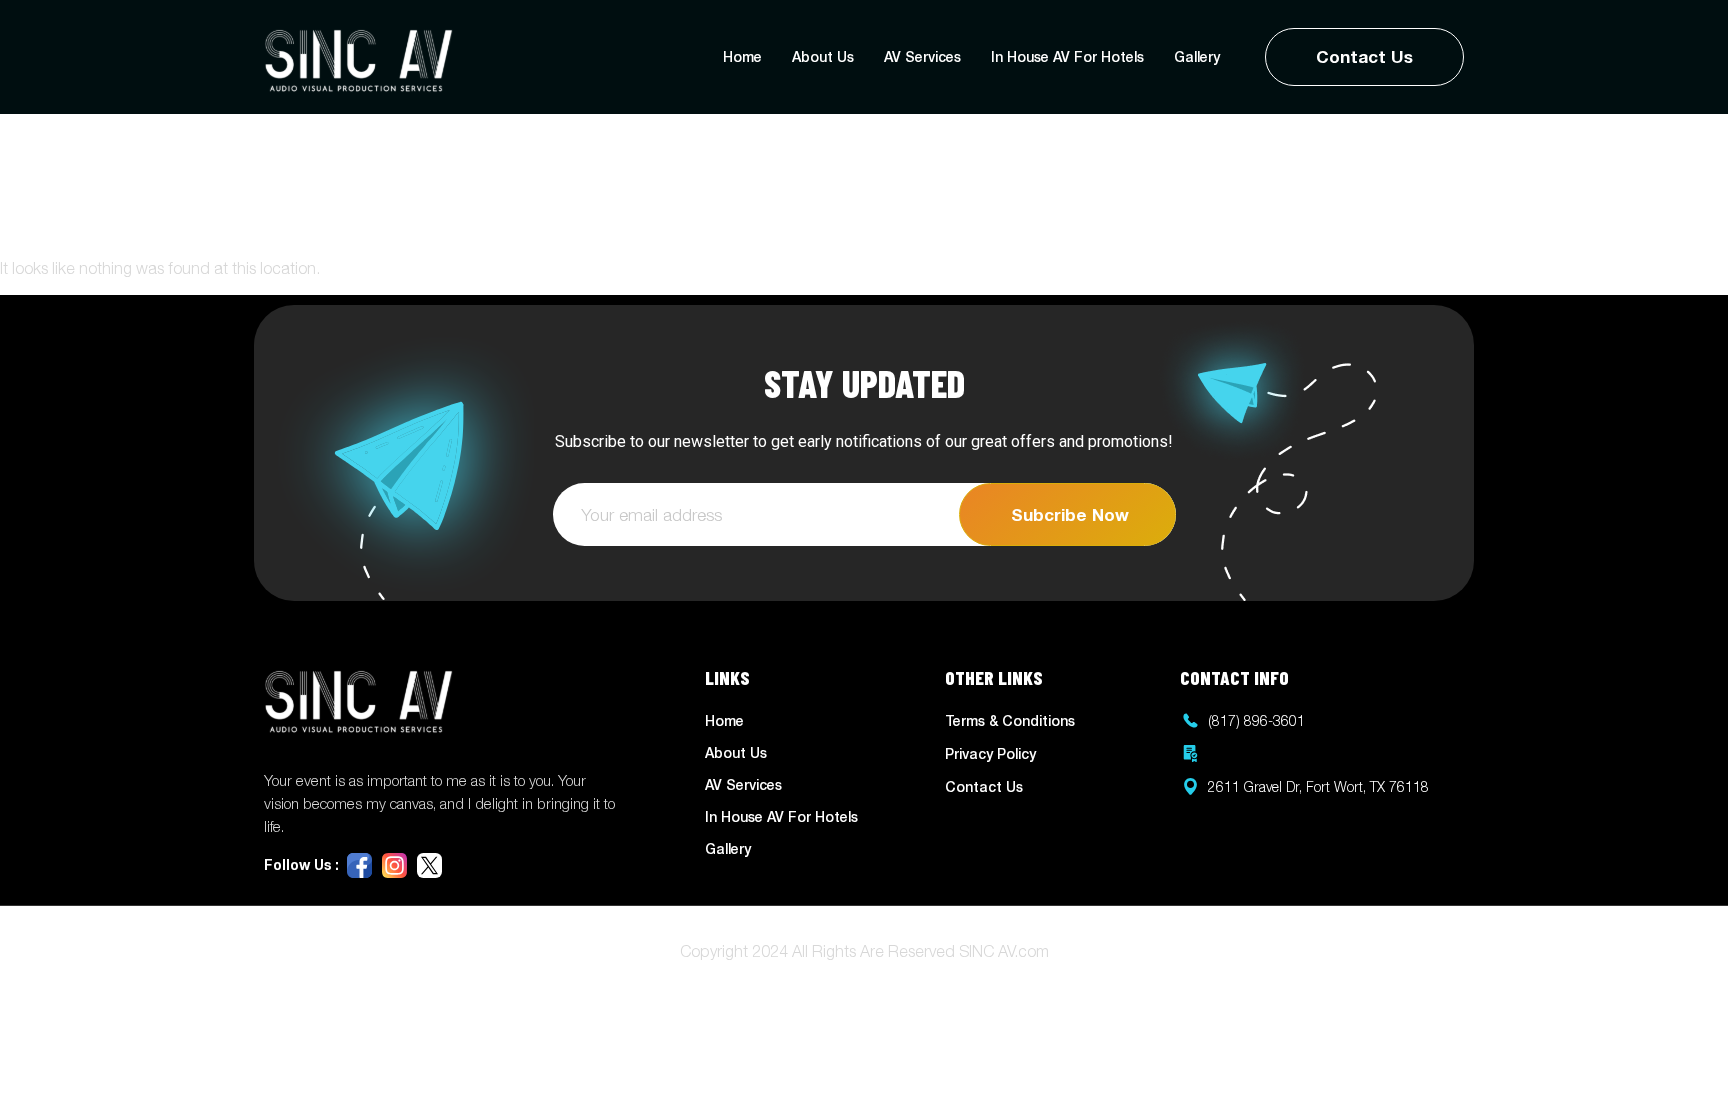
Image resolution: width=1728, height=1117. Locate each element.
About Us (823, 56)
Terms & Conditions (1010, 720)
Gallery (1197, 56)
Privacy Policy (990, 753)
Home (742, 56)
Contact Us (1364, 56)
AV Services (922, 56)
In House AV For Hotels (1067, 56)
